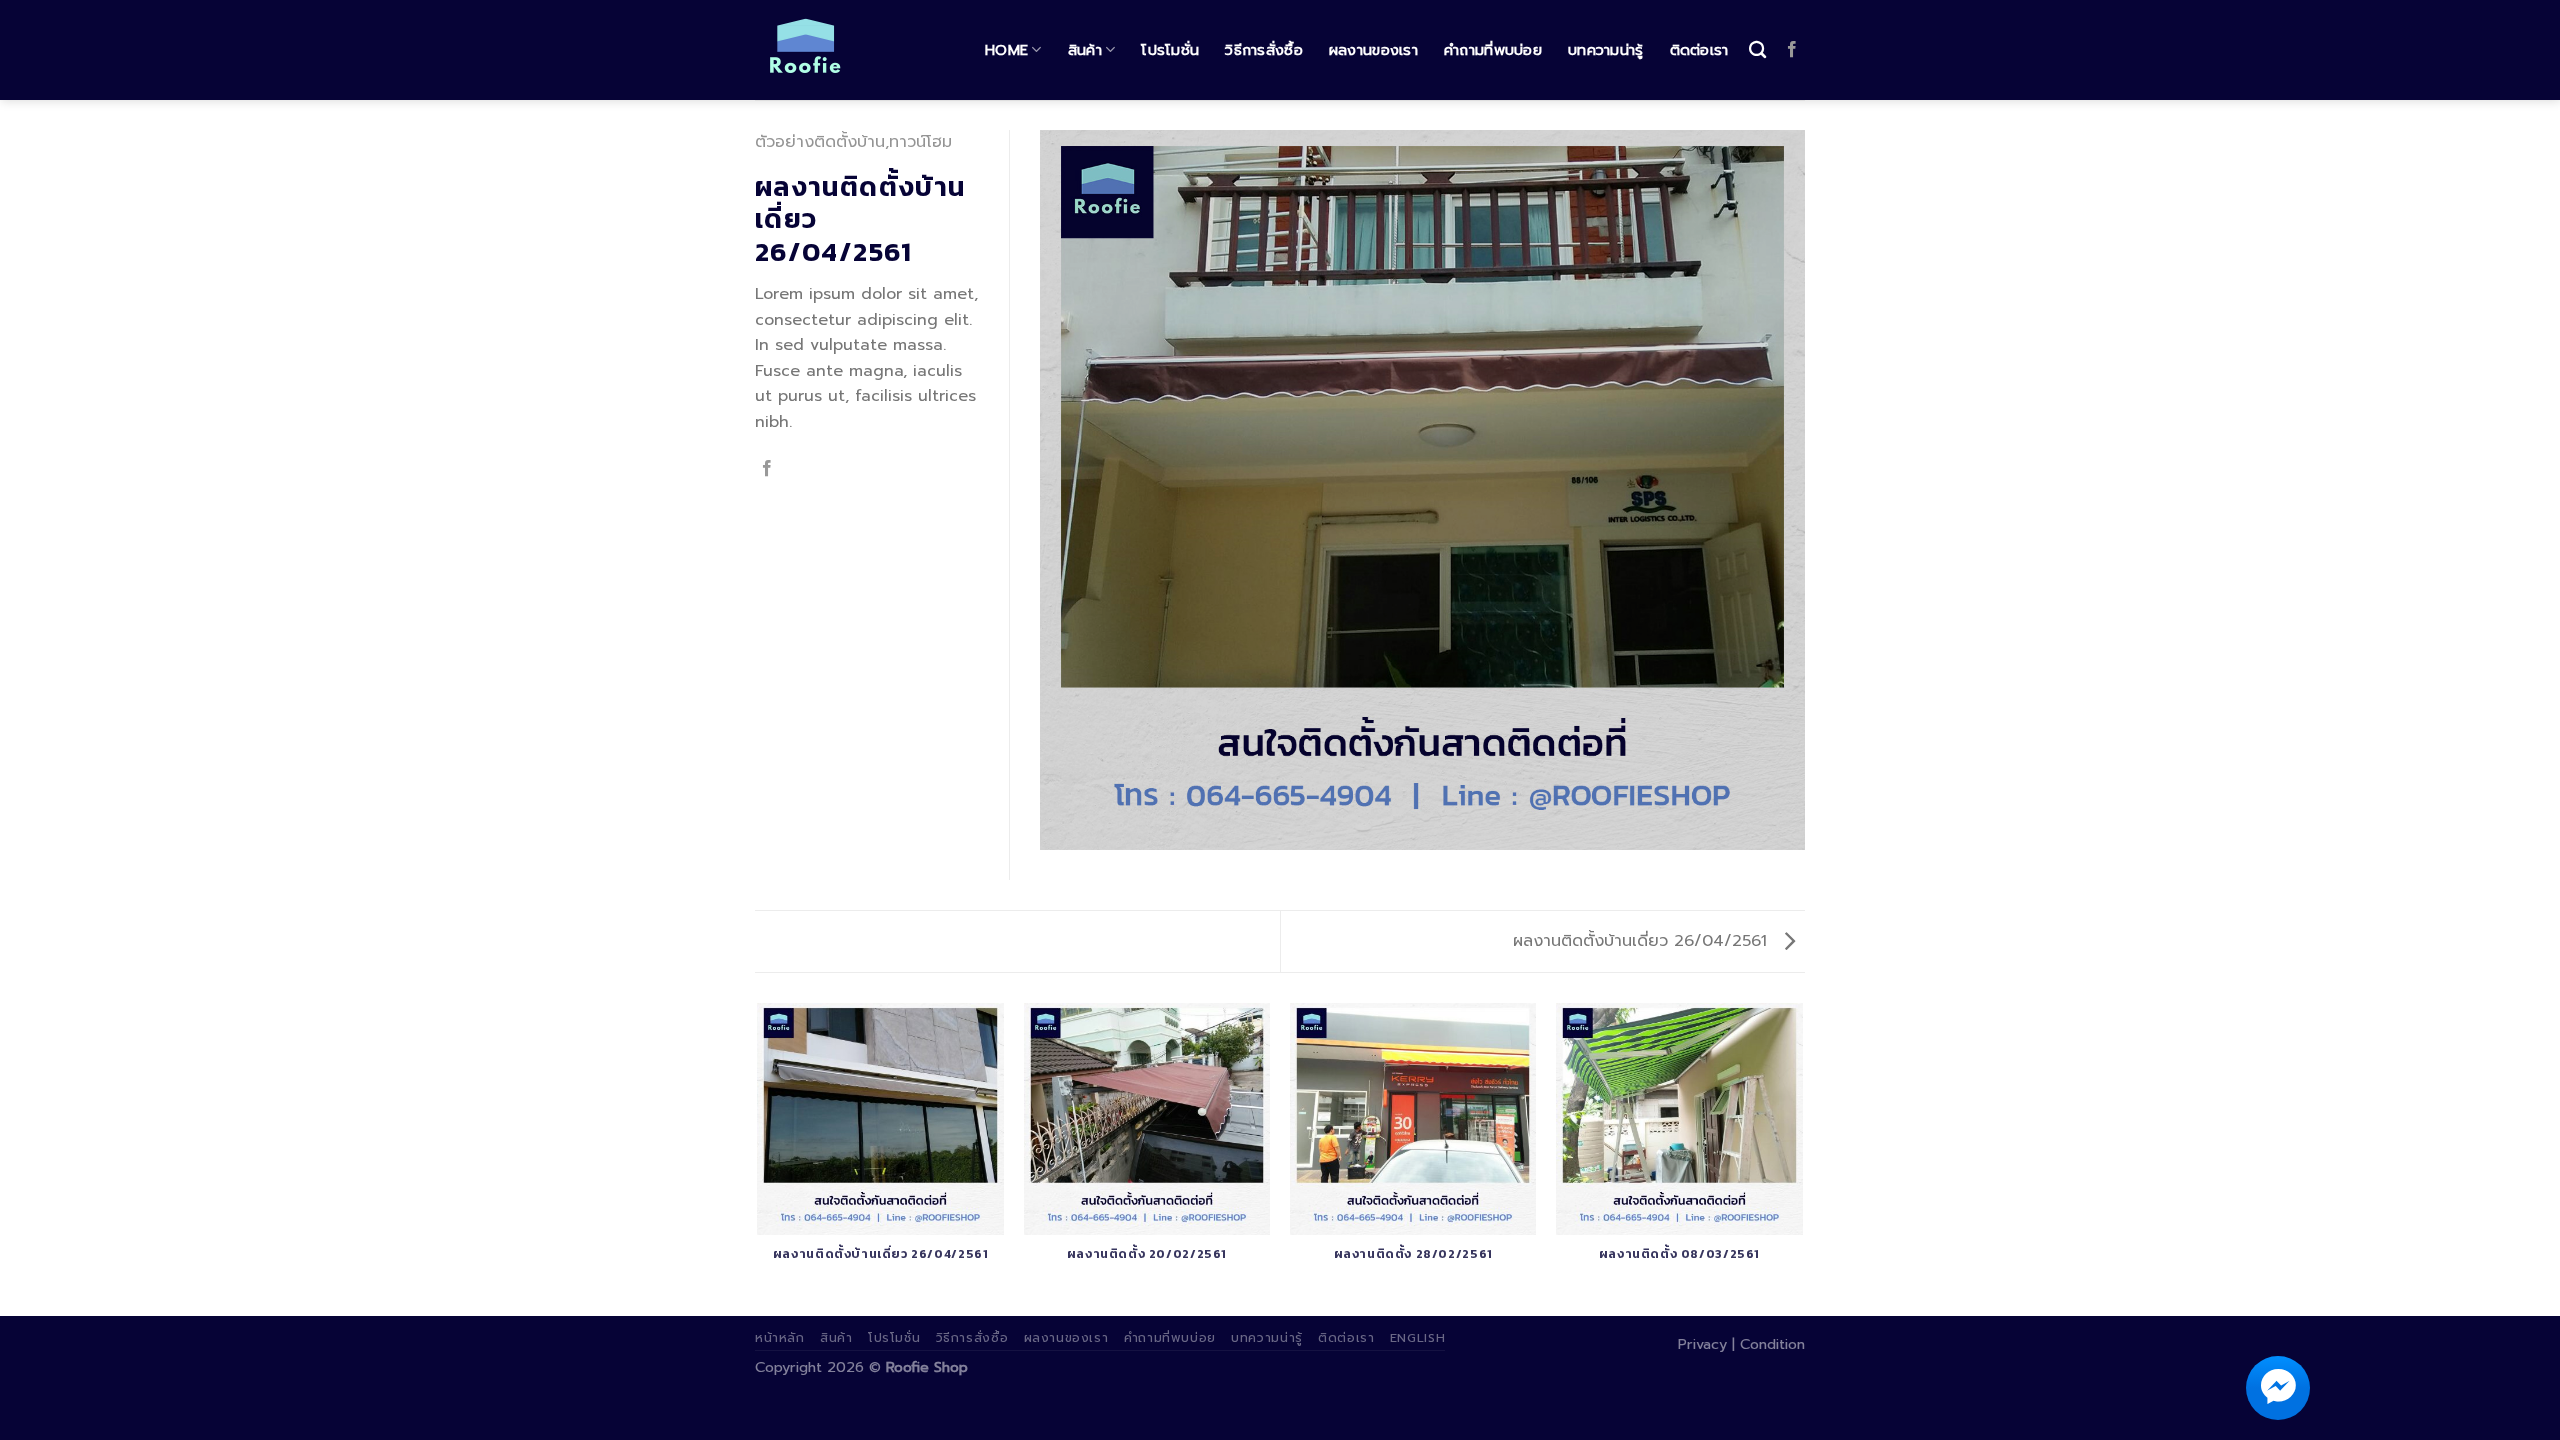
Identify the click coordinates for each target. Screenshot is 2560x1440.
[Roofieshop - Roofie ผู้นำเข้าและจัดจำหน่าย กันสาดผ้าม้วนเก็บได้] (855, 50)
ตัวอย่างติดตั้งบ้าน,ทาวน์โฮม (853, 142)
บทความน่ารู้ (1606, 50)
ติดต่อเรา (1699, 50)
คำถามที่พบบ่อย (1493, 50)
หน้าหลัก (780, 1338)
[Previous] (1051, 488)
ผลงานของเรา (1373, 50)
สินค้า (1085, 50)
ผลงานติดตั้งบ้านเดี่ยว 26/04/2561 (1643, 941)
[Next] (1794, 488)
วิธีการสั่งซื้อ (1264, 50)
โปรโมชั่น (1170, 50)
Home (1006, 50)
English (1417, 1338)
